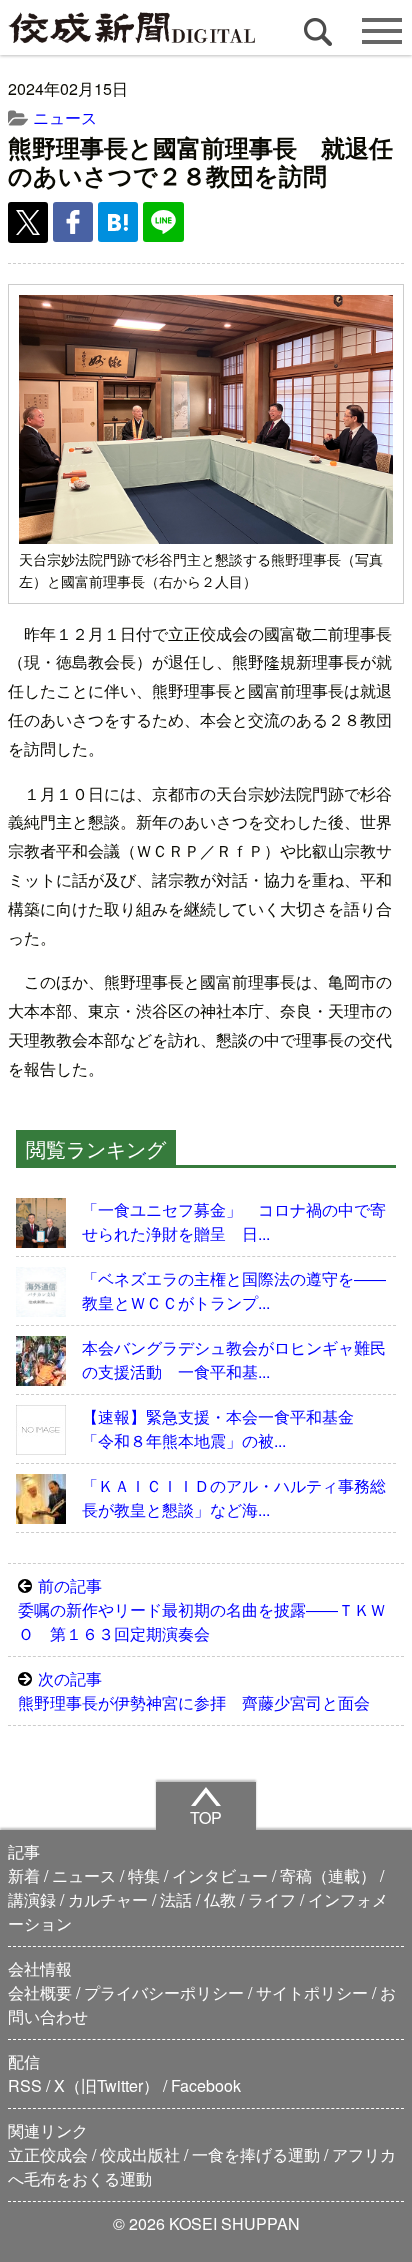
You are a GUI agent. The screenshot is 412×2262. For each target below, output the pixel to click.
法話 (176, 1899)
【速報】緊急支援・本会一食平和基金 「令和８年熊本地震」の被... (226, 1428)
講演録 (32, 1899)
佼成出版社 (140, 2154)
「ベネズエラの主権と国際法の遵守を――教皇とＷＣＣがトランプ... (234, 1290)
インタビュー (220, 1875)
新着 (24, 1875)
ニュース (65, 117)
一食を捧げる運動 (256, 2154)
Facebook (206, 2085)
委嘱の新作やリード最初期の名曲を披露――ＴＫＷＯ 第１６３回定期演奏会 (202, 1609)
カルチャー (108, 1899)
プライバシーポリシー (164, 1992)
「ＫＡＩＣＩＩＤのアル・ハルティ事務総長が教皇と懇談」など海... (234, 1497)
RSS (25, 2085)
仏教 (220, 1899)
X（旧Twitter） (106, 2085)
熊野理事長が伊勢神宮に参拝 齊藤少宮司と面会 (194, 1690)
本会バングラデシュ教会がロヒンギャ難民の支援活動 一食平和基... (234, 1359)
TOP (206, 1817)
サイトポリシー (312, 1992)
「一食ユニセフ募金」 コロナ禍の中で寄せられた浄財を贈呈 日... (234, 1221)
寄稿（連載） (328, 1875)
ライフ (272, 1899)
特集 (144, 1875)
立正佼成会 (48, 2154)
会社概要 (40, 1992)
